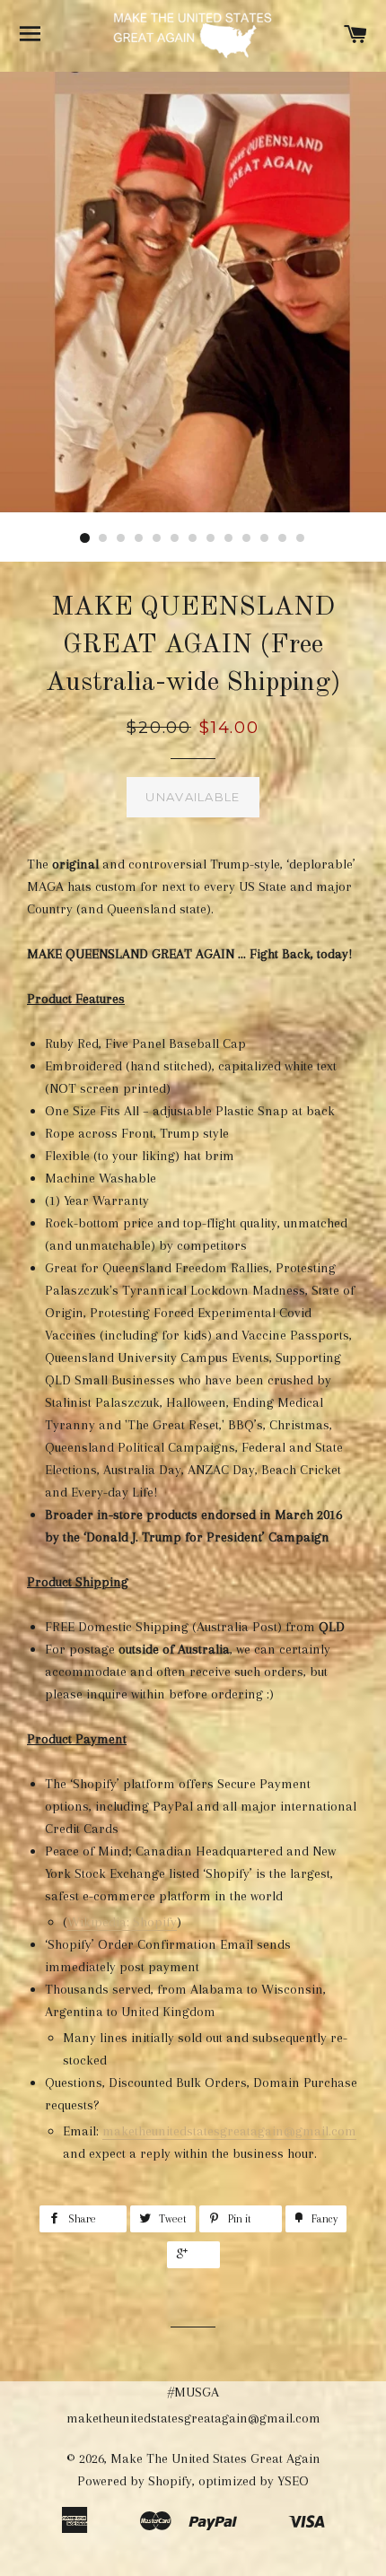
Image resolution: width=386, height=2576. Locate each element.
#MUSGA (193, 2392)
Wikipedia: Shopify (122, 1922)
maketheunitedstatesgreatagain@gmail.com (229, 2131)
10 (247, 538)
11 (265, 538)
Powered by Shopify (135, 2481)
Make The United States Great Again (215, 2458)
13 (301, 538)
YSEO (293, 2481)
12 (283, 538)
